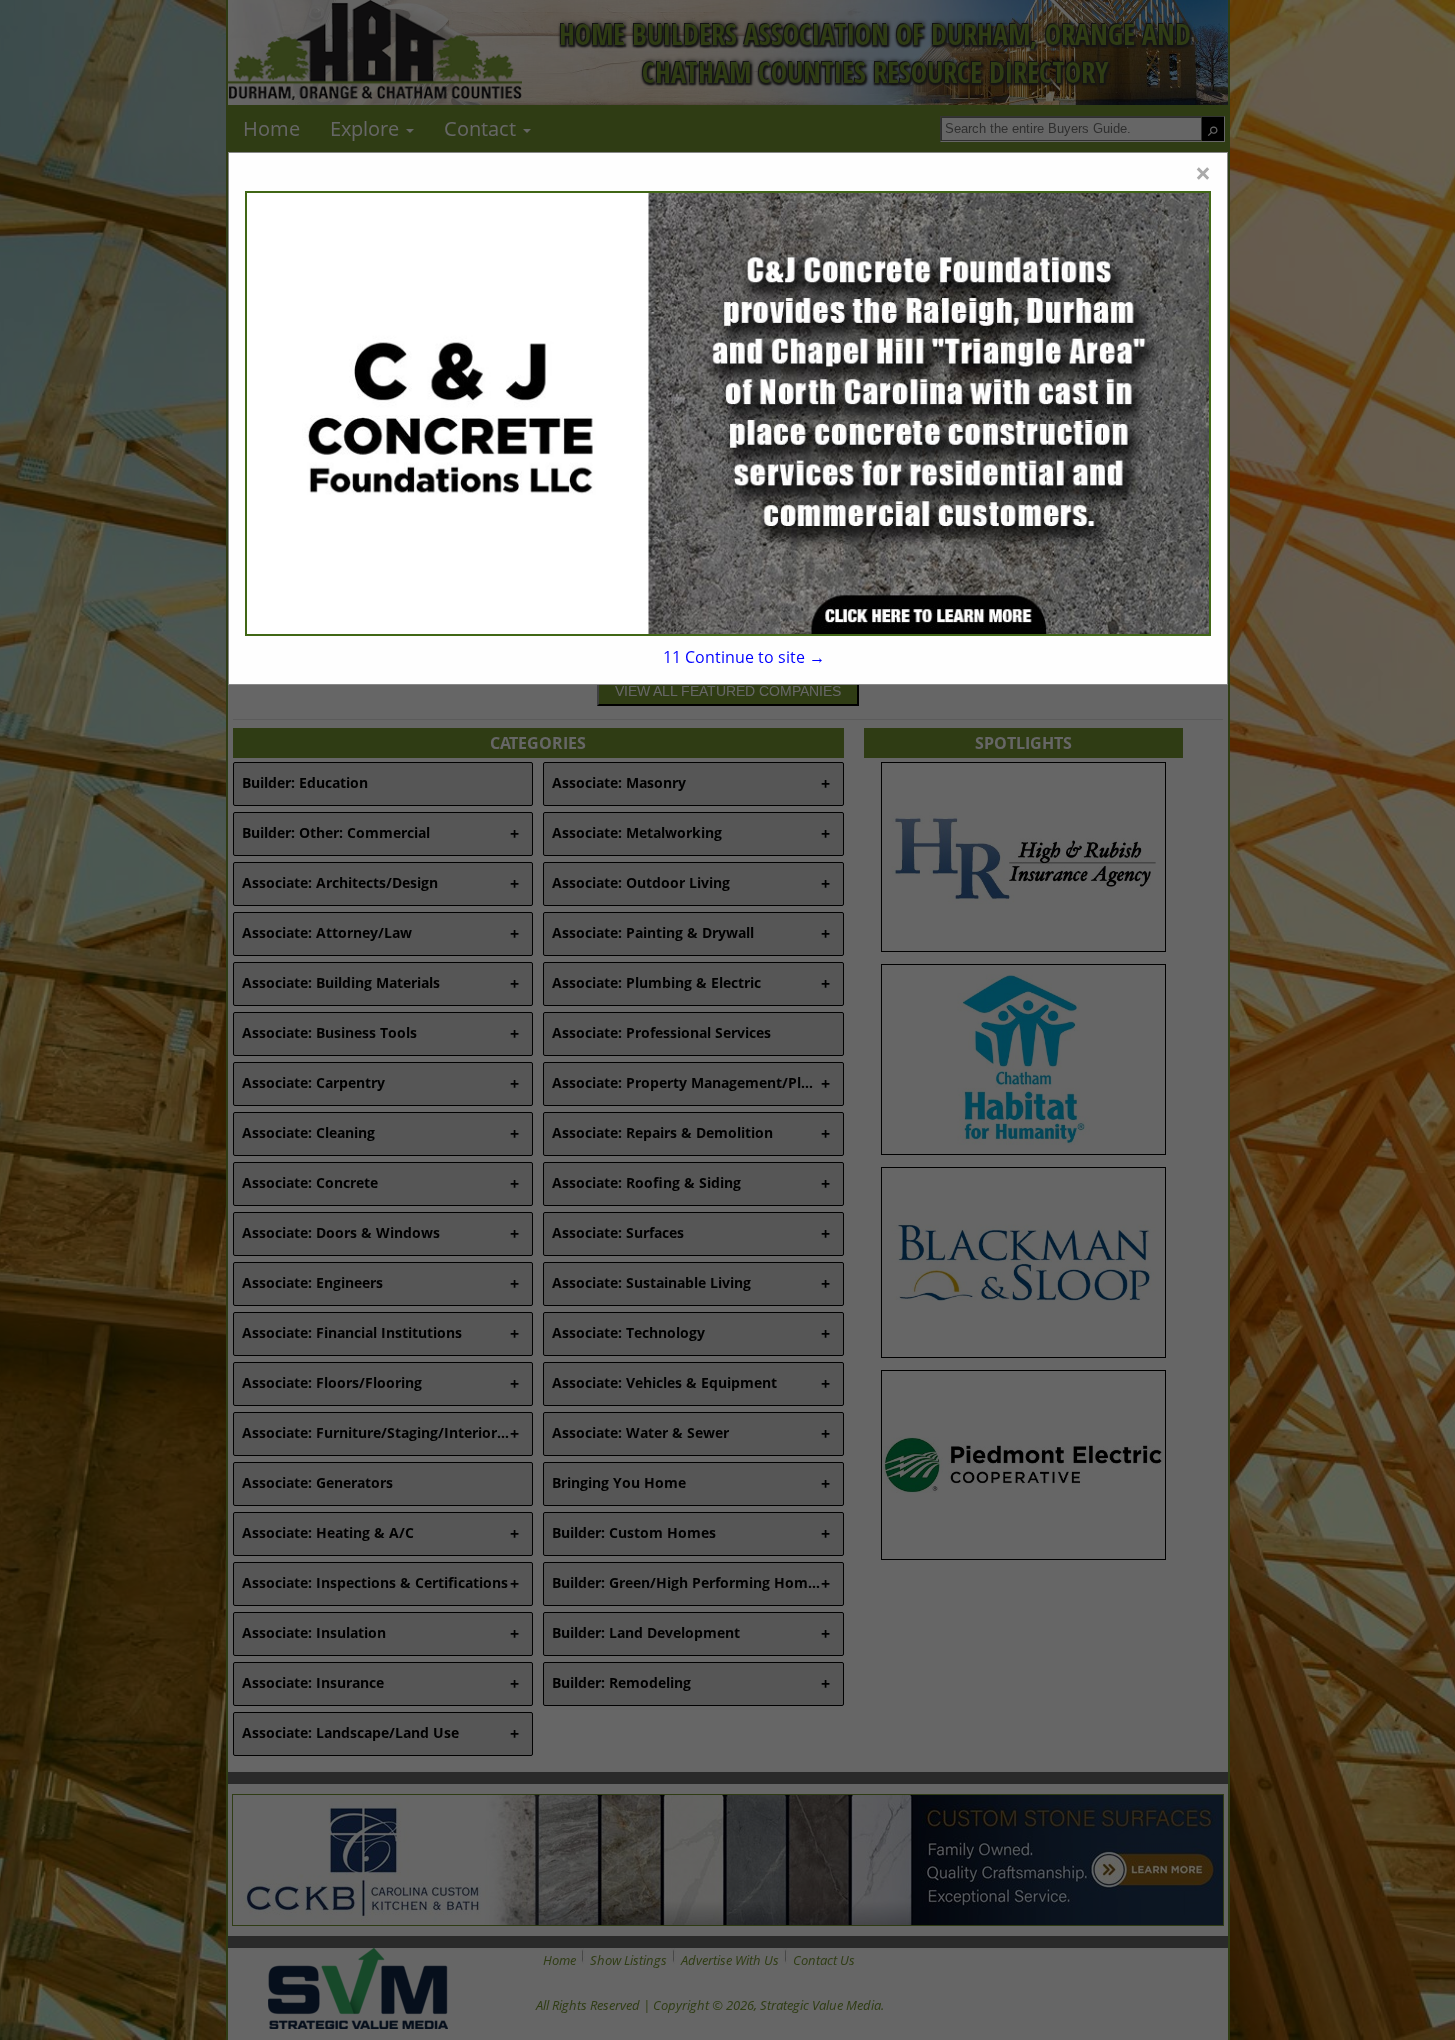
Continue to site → (744, 657)
